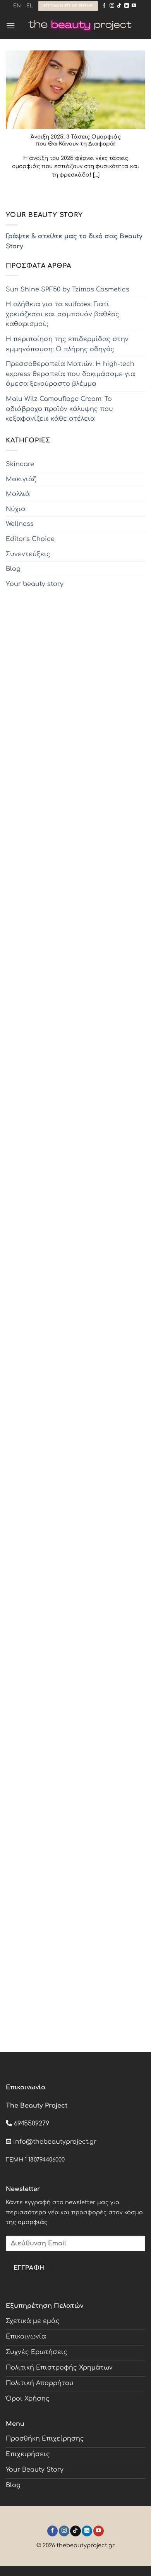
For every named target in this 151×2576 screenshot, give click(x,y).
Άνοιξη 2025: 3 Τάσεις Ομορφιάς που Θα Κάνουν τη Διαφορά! (76, 140)
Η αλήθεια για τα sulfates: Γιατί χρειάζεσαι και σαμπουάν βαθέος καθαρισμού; (63, 314)
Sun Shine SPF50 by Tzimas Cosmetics (68, 289)
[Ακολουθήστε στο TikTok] (119, 6)
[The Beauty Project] (80, 25)
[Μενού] (10, 25)
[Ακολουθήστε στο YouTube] (134, 6)
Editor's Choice (30, 539)
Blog (13, 569)
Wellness (20, 524)
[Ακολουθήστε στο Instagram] (112, 6)
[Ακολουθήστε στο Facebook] (104, 6)
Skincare (20, 464)
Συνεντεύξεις (28, 554)
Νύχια (16, 509)
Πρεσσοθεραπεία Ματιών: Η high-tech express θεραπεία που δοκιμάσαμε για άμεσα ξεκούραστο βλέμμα (70, 374)
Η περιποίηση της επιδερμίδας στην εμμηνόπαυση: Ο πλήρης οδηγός (67, 344)
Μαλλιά (18, 494)
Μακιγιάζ (21, 479)
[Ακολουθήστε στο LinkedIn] (127, 6)
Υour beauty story (35, 584)
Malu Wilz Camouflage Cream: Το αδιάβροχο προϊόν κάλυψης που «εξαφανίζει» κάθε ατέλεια (59, 409)
